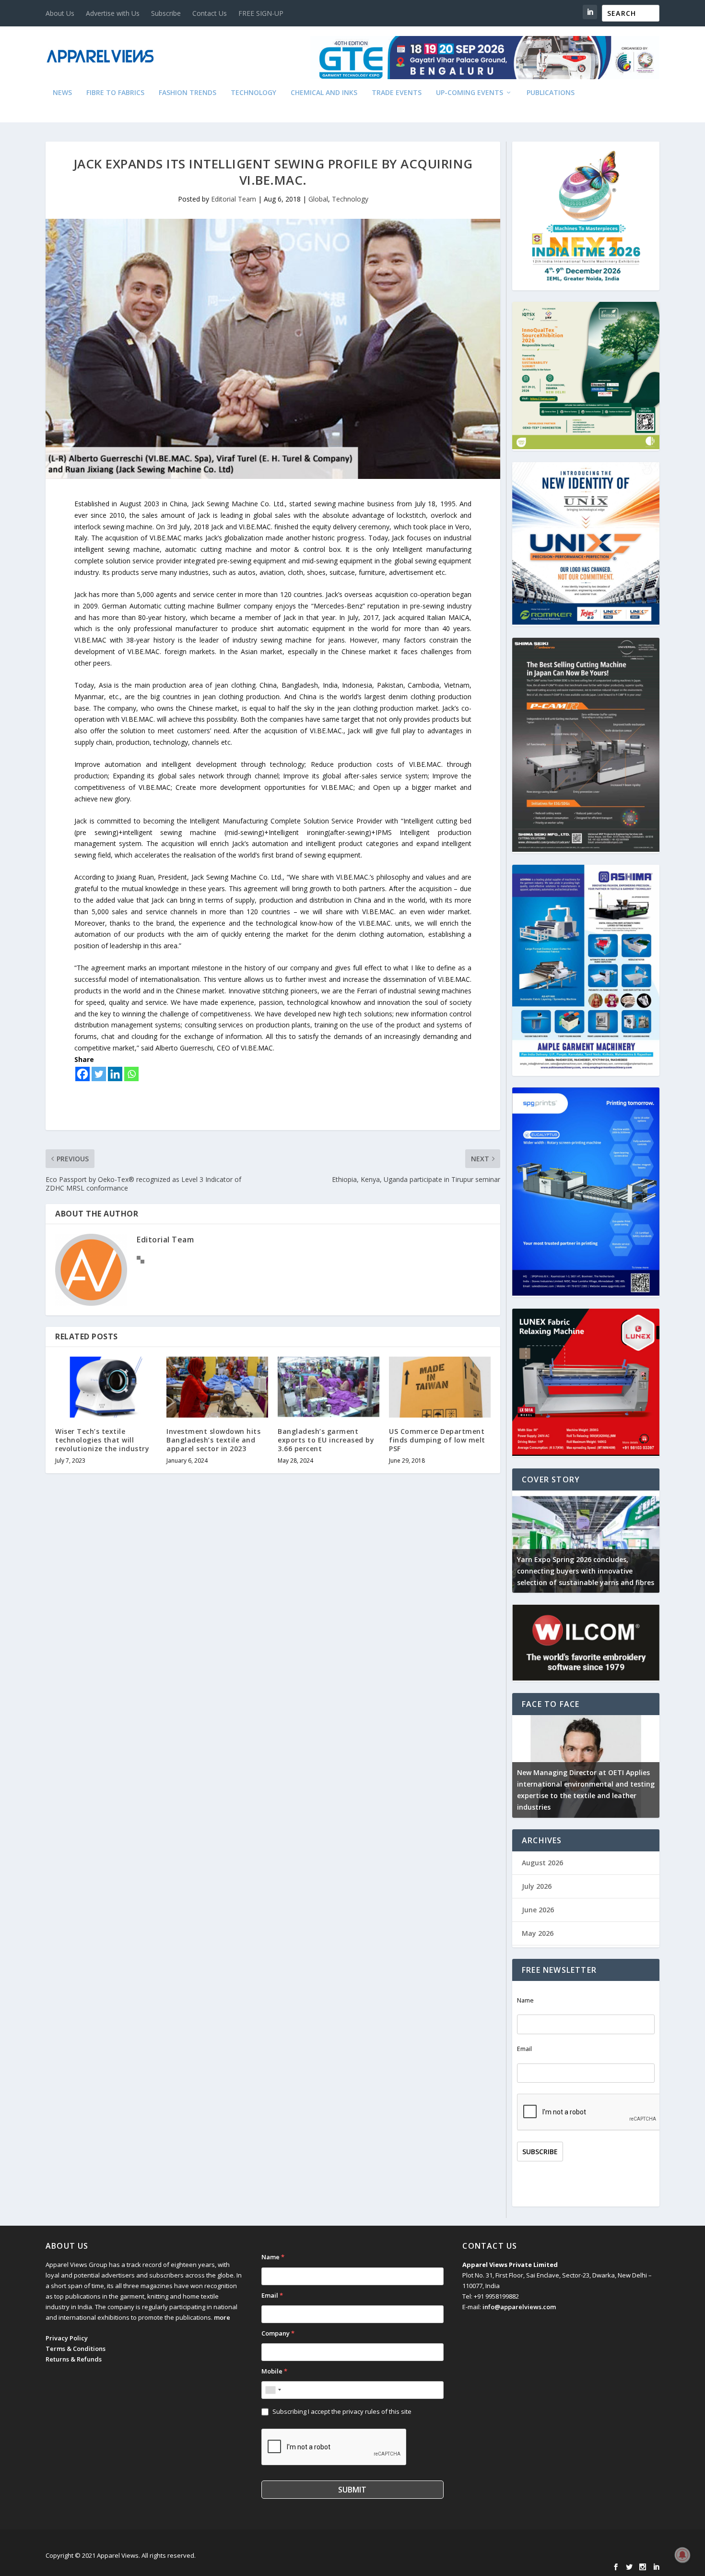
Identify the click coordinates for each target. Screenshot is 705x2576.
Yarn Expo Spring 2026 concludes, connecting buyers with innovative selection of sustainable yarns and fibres (586, 1571)
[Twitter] (99, 1074)
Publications (551, 93)
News (62, 93)
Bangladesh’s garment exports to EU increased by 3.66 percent (326, 1440)
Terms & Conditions (76, 2349)
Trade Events (397, 93)
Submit (352, 2490)
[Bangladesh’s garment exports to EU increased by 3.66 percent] (329, 1387)
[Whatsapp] (131, 1074)
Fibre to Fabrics (115, 93)
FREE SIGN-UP (261, 13)
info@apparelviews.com (519, 2307)
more (222, 2317)
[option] (586, 1542)
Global (318, 199)
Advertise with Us (113, 13)
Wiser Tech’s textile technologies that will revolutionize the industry (102, 1440)
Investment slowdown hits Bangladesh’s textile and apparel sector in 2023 (213, 1440)
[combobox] (273, 2390)
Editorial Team (234, 199)
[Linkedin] (115, 1074)
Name (525, 2000)
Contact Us (210, 13)
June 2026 (538, 1910)
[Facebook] (82, 1074)
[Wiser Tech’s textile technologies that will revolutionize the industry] (106, 1387)
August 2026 (542, 1863)
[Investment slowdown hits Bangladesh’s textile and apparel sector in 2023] (217, 1387)
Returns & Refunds (74, 2359)
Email (524, 2049)
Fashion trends (188, 93)
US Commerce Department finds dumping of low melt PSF (437, 1440)
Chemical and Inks (324, 93)
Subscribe (166, 13)
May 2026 (538, 1933)
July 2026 (537, 1886)
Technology (253, 93)
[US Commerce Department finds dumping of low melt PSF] (440, 1387)
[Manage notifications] (682, 2555)
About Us (60, 13)
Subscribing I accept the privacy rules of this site (342, 2411)
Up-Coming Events (470, 93)
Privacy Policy (67, 2338)
